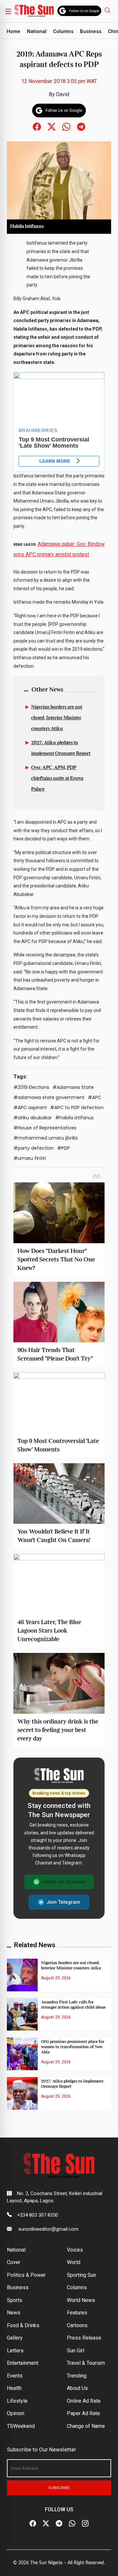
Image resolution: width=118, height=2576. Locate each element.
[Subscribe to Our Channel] (59, 2524)
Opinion (16, 2413)
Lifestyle (17, 2401)
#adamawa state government (49, 1097)
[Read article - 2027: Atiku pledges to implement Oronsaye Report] (22, 2093)
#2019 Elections (31, 1087)
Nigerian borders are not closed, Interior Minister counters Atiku (57, 718)
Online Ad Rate (84, 2401)
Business (91, 31)
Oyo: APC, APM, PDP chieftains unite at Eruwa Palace (57, 779)
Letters (15, 2351)
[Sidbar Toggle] (8, 11)
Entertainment (23, 2363)
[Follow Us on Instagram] (85, 2524)
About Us (77, 2388)
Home (13, 31)
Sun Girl (76, 2351)
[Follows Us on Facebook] (37, 126)
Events (15, 2376)
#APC (95, 1097)
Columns (63, 31)
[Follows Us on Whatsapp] (66, 126)
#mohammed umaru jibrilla (46, 1138)
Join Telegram (63, 1902)
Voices (75, 2250)
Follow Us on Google (84, 11)
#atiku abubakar (33, 1118)
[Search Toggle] (108, 10)
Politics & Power (26, 2275)
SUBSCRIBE (59, 2488)
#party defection (34, 1148)
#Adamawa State (73, 1087)
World (74, 2262)
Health (14, 2388)
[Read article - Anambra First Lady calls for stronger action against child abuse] (22, 2014)
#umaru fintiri (30, 1158)
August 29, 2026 (56, 1978)
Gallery (15, 2338)
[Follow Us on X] (46, 2524)
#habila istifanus (74, 1118)
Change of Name (86, 2426)
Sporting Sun (81, 2275)
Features (77, 2313)
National (37, 31)
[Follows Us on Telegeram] (81, 126)
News (14, 2313)
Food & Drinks (23, 2325)
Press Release (84, 2338)
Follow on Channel (63, 1882)
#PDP (63, 1148)
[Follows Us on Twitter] (52, 126)
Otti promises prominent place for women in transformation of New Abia (73, 2047)
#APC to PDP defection (77, 1108)
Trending (77, 2376)
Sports (15, 2300)
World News (81, 2300)
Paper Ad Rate (83, 2413)
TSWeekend (21, 2426)
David (63, 94)
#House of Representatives (45, 1128)
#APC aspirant (30, 1108)
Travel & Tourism (86, 2363)
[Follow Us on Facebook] (33, 2524)
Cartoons (77, 2325)
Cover (14, 2262)
